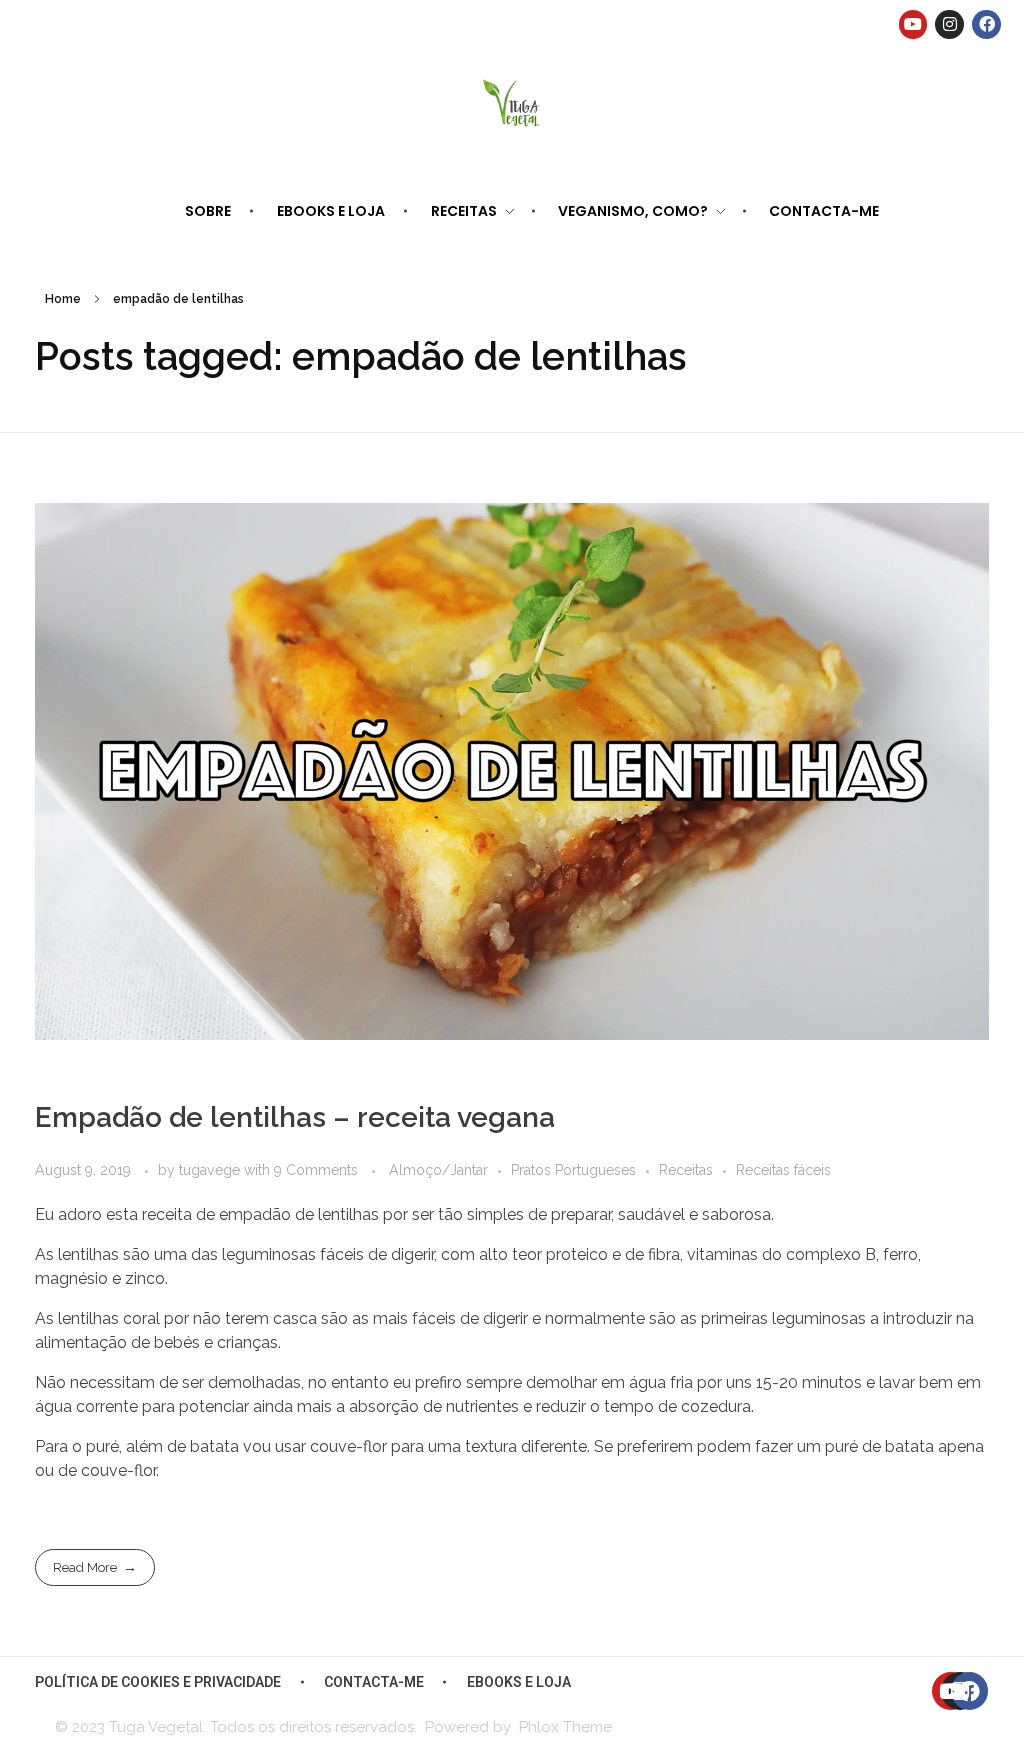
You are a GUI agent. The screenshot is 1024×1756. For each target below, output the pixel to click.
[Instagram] (949, 24)
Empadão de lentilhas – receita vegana (295, 1117)
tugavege (211, 1170)
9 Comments (316, 1170)
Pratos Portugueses (573, 1170)
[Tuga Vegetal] (512, 101)
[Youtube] (913, 24)
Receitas (686, 1170)
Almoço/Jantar (438, 1170)
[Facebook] (986, 24)
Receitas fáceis (783, 1170)
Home (63, 299)
